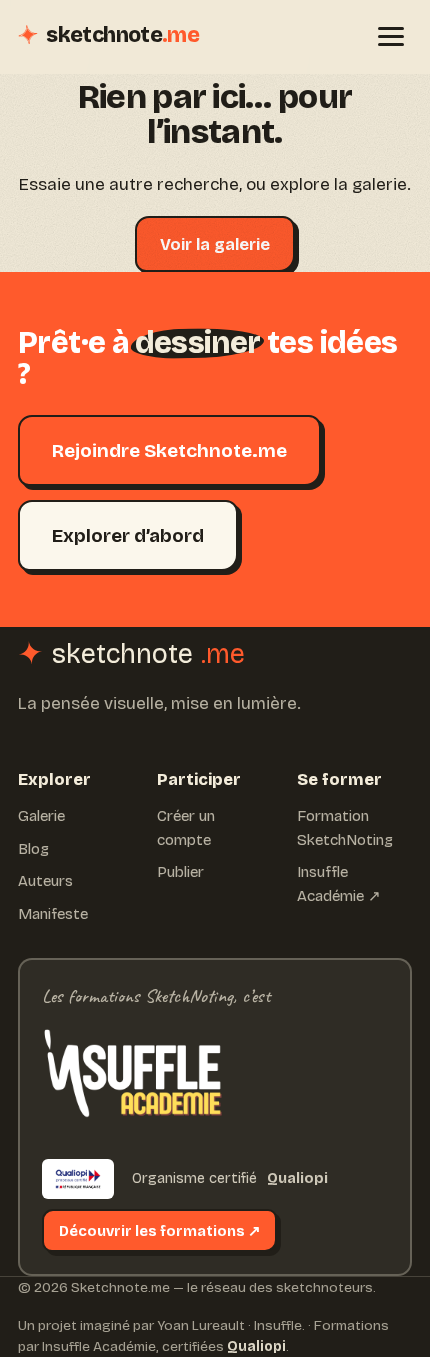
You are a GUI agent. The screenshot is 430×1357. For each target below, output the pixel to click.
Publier (180, 872)
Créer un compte (186, 828)
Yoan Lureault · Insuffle (229, 1325)
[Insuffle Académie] (132, 1078)
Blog (33, 849)
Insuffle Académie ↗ (339, 884)
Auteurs (45, 881)
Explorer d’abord (128, 535)
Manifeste (53, 914)
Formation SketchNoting (345, 828)
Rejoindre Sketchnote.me (169, 450)
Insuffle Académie (99, 1346)
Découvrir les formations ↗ (160, 1231)
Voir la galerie (215, 244)
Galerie (41, 816)
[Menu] (391, 36)
